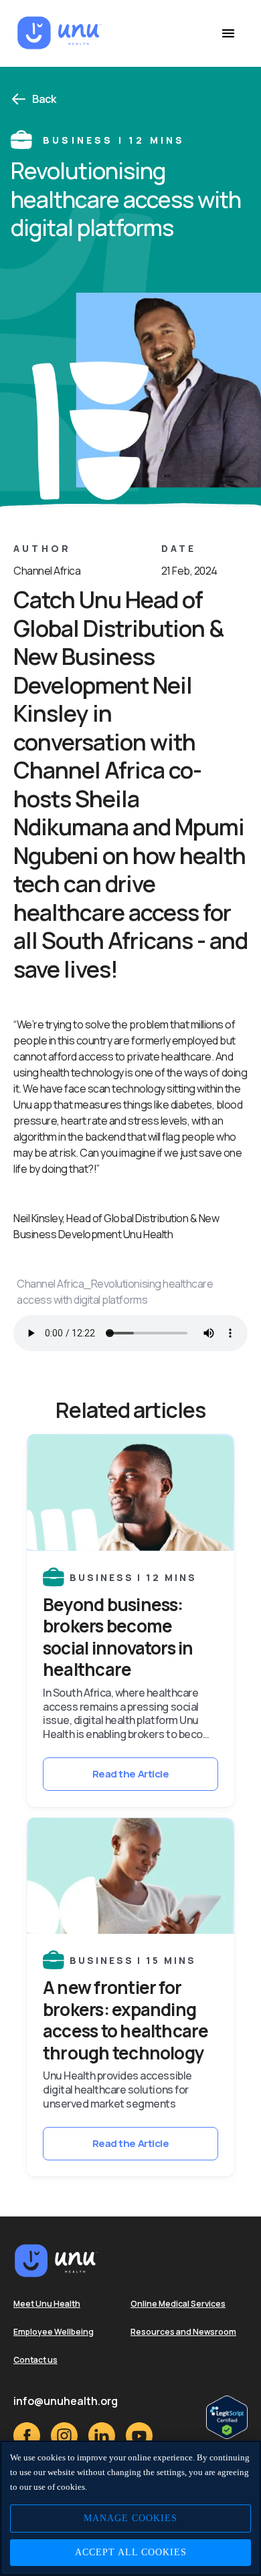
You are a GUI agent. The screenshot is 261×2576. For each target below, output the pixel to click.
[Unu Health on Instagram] (64, 2436)
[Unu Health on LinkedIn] (102, 2436)
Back (44, 99)
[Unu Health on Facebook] (27, 2436)
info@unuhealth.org (66, 2401)
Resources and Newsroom (183, 2332)
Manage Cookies (130, 2518)
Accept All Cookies (131, 2552)
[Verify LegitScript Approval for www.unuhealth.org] (227, 2417)
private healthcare (169, 1056)
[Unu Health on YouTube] (139, 2436)
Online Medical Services (178, 2304)
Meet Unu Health (47, 2304)
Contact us (35, 2360)
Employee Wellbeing (54, 2332)
